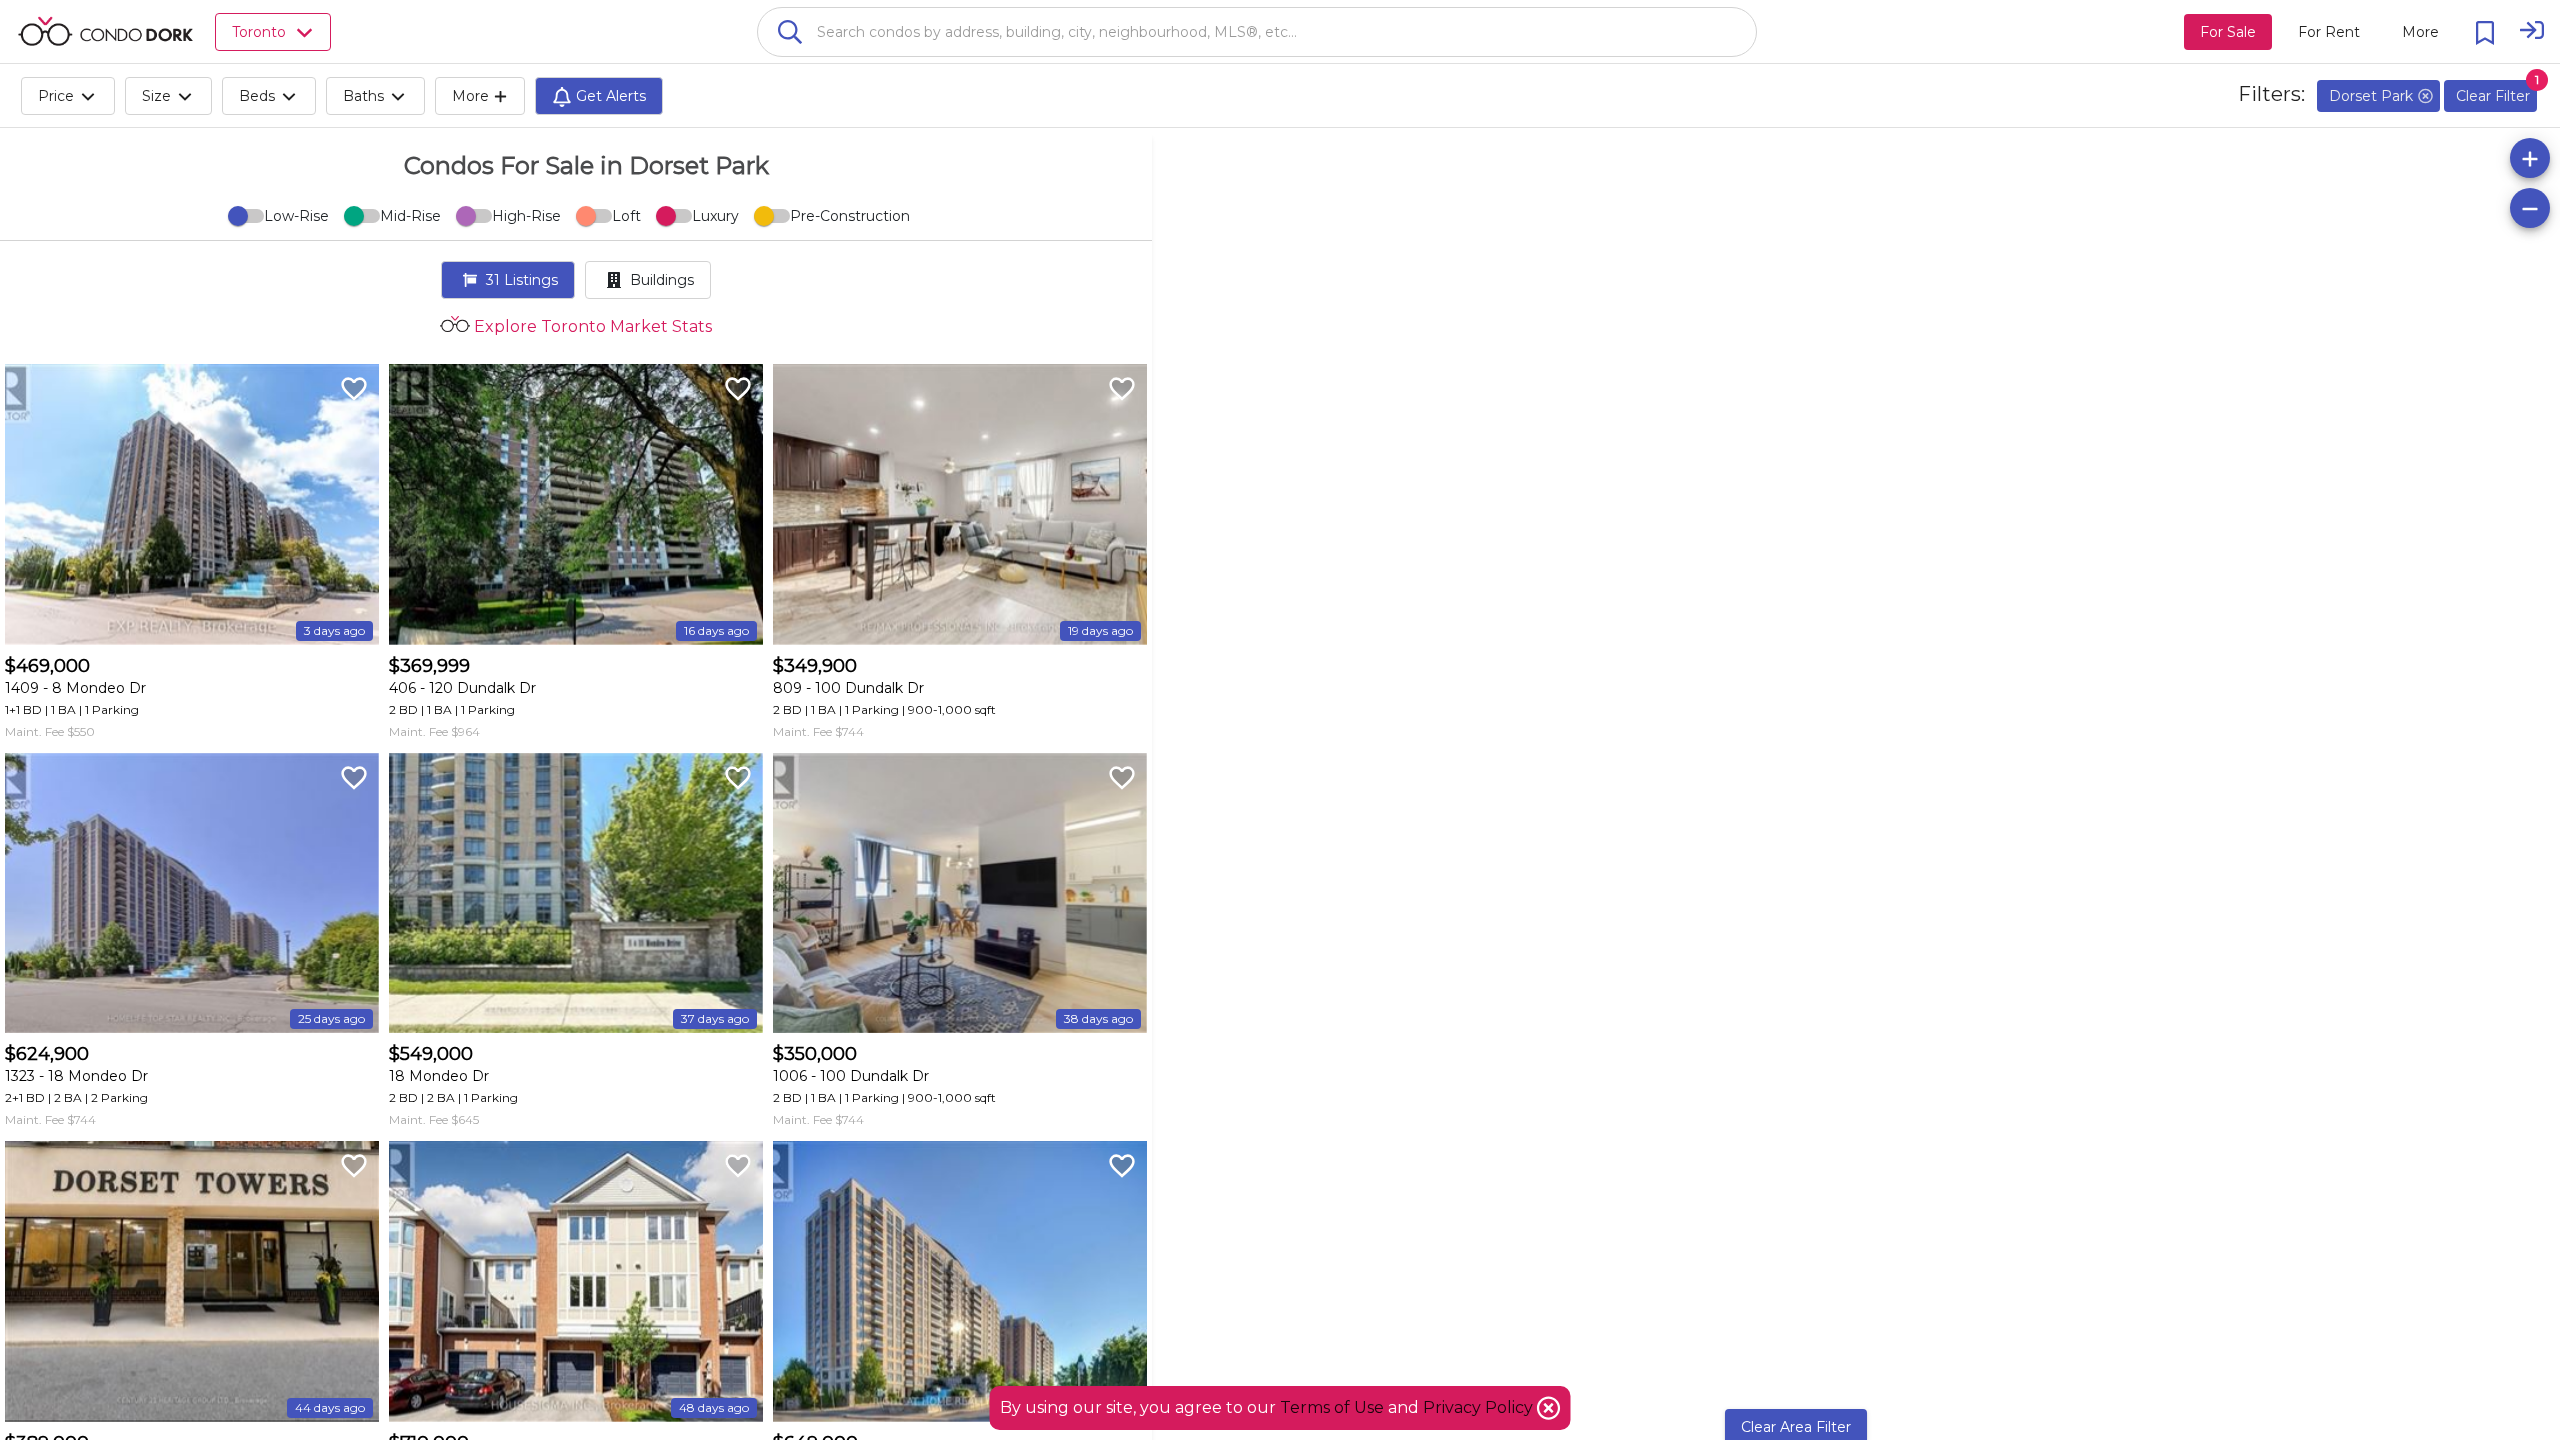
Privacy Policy (1480, 1407)
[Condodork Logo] (105, 31)
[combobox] (1257, 32)
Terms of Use (1332, 1407)
